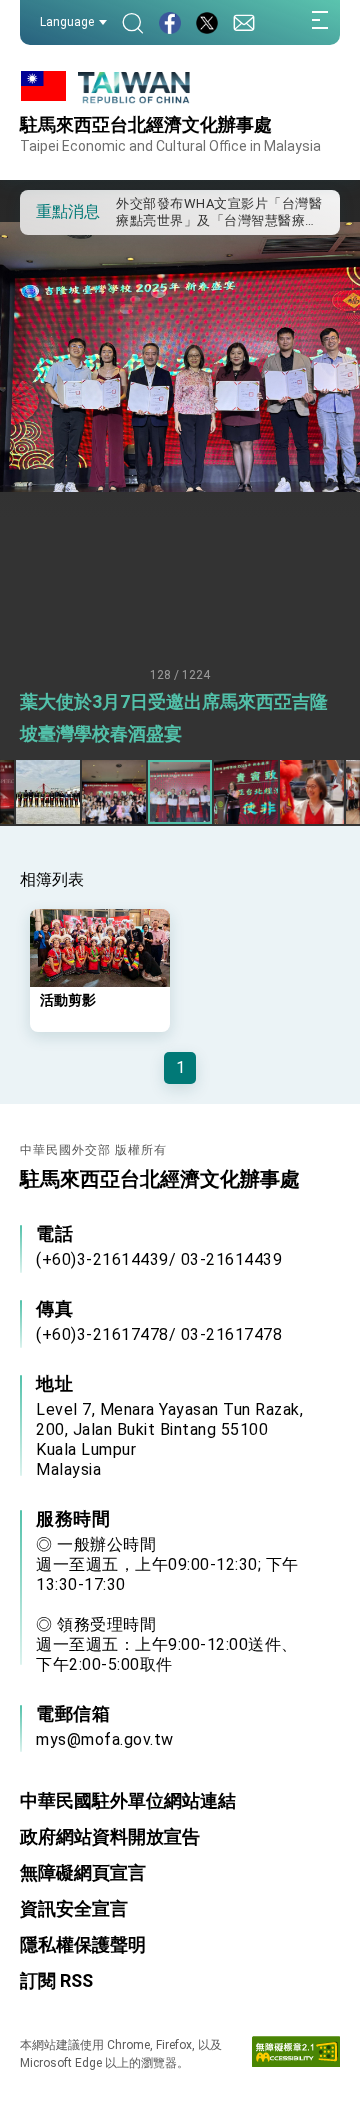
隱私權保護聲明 (83, 1944)
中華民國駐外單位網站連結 (128, 1800)
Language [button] (67, 22)
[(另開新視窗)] (170, 22)
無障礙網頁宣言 (83, 1872)
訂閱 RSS (56, 1980)
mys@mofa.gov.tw (105, 1739)
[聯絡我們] (244, 22)
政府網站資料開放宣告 (110, 1836)
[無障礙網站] (296, 2056)
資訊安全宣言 (74, 1908)
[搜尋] (133, 22)
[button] (50, 211)
